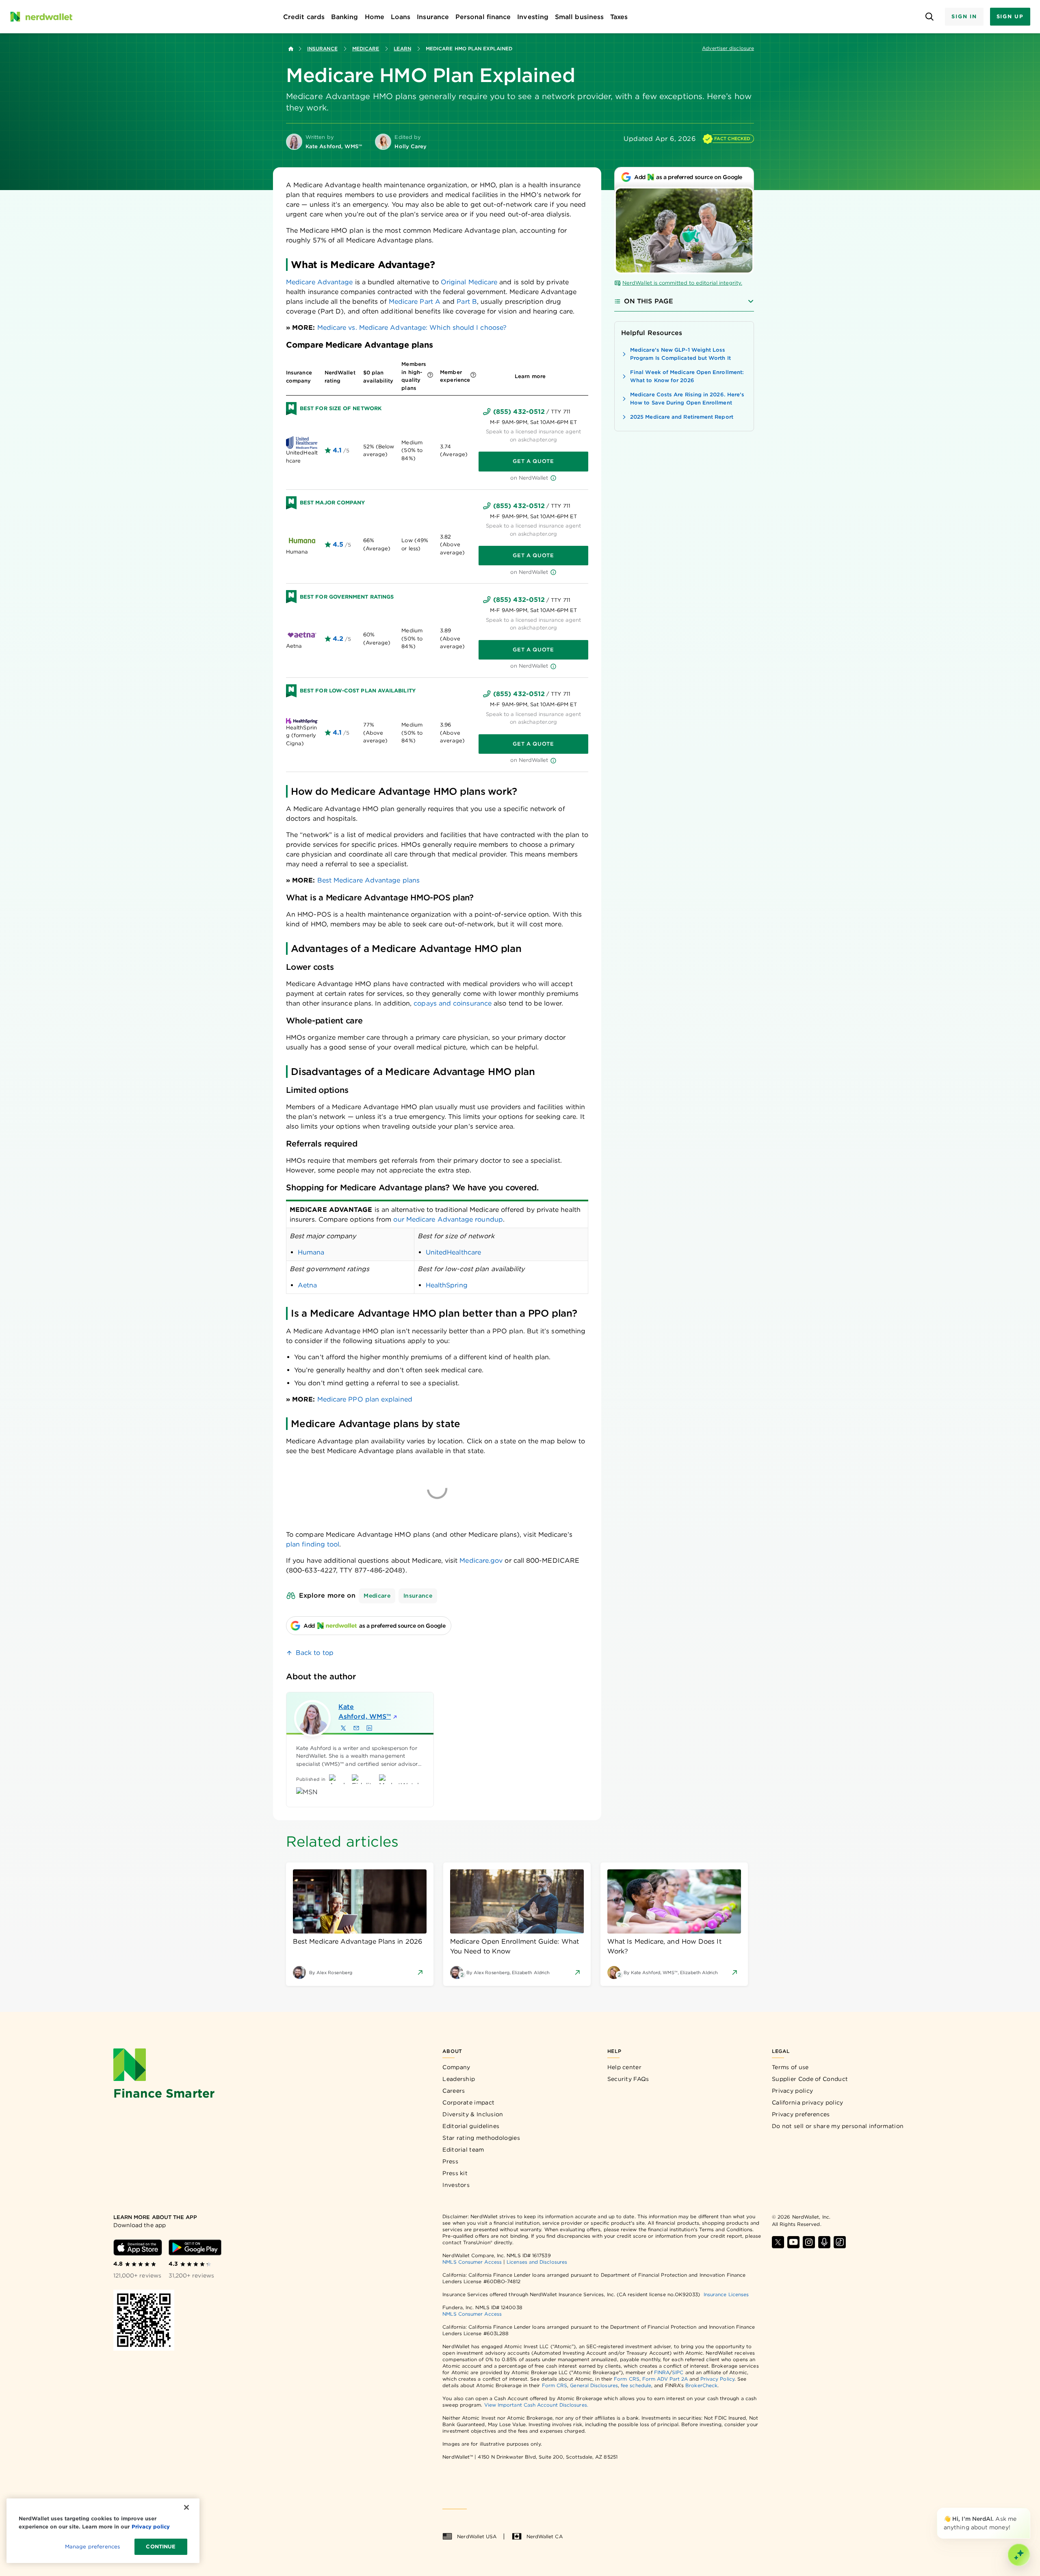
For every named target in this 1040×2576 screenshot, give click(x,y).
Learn (402, 49)
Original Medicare (469, 282)
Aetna (307, 1285)
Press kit (455, 2173)
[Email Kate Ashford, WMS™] (356, 1728)
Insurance (322, 49)
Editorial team (463, 2150)
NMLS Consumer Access (472, 2262)
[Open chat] (1019, 2555)
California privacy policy (808, 2102)
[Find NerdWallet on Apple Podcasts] (824, 2242)
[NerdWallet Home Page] (41, 17)
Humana (311, 1252)
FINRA (662, 2372)
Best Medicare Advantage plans (368, 880)
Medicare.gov (481, 1561)
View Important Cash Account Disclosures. (536, 2405)
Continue (161, 2547)
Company (456, 2067)
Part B (467, 302)
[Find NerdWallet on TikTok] (840, 2242)
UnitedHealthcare (453, 1252)
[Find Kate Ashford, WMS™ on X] (343, 1728)
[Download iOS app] (138, 2247)
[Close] (1029, 2509)
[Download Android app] (195, 2247)
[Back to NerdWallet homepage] (291, 49)
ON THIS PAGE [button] (649, 301)
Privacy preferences (801, 2114)
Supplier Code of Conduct (810, 2079)
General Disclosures (594, 2385)
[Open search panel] (929, 17)
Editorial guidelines (471, 2126)
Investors (456, 2185)
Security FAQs (628, 2079)
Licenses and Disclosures (537, 2262)
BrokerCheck (701, 2385)
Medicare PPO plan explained (365, 1399)
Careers (454, 2091)
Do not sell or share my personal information (838, 2126)
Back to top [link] (315, 1653)
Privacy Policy (717, 2379)
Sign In (964, 16)
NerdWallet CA (545, 2536)
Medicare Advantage (319, 282)
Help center (624, 2067)
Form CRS (627, 2379)
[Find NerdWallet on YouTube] (793, 2242)
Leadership (459, 2079)
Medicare (366, 49)
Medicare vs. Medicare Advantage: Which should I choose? (412, 328)
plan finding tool (313, 1544)
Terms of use (790, 2067)
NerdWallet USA (477, 2536)
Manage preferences (92, 2547)
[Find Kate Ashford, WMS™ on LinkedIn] (369, 1728)
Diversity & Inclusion (473, 2114)
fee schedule (636, 2385)
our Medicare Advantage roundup (448, 1219)
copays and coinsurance (453, 1003)
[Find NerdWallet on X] (778, 2242)
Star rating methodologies (481, 2138)
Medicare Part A (415, 302)
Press (450, 2161)
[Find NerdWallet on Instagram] (809, 2242)
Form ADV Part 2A (665, 2379)
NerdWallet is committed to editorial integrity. (682, 283)
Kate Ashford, (365, 1712)
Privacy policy (792, 2091)
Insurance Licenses (726, 2294)
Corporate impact (468, 2102)
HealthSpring (447, 1285)
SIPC (678, 2372)
